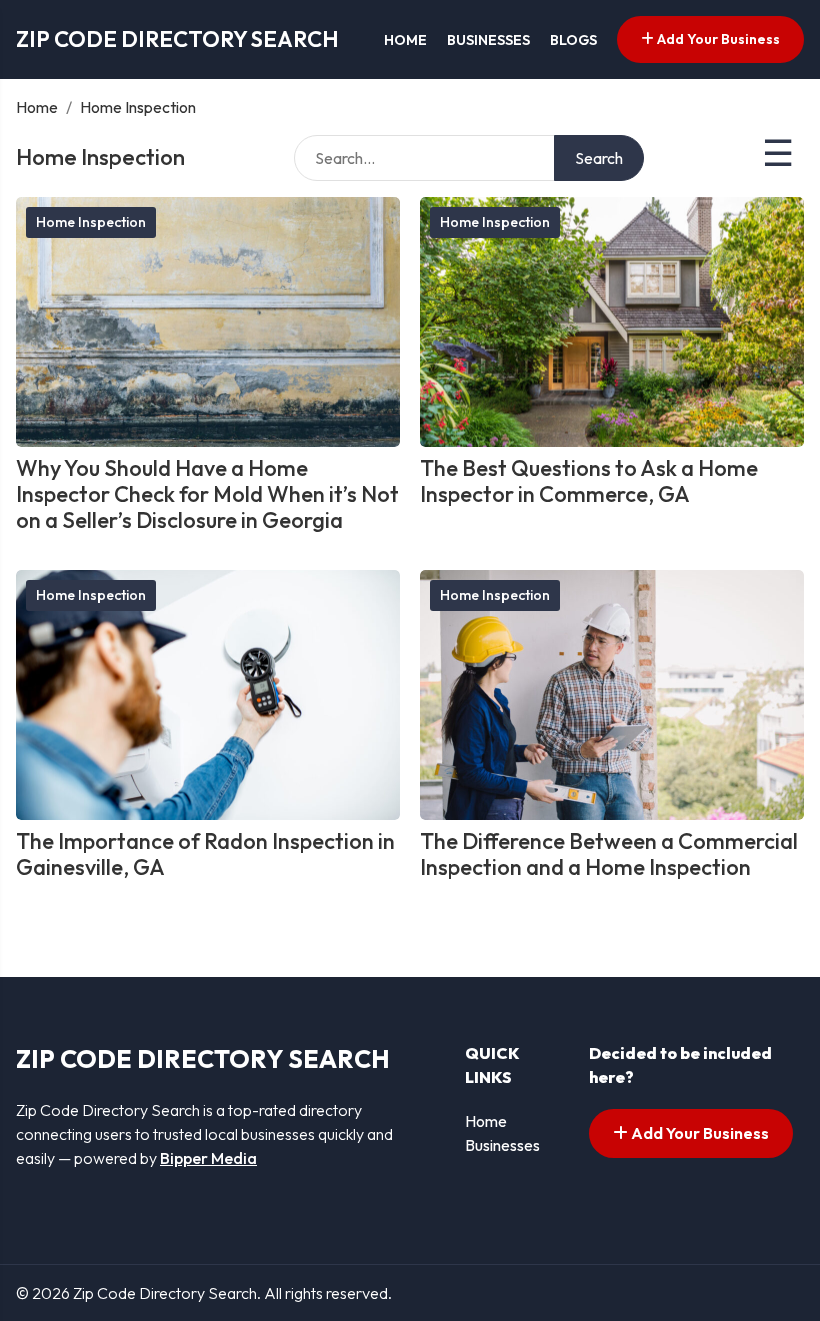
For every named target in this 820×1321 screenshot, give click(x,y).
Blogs (573, 40)
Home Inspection (91, 222)
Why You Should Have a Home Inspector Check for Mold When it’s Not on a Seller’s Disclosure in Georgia (207, 494)
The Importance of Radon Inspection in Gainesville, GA (205, 854)
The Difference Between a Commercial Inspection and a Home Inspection (609, 854)
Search (599, 158)
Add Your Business (717, 39)
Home (405, 40)
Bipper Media (208, 1158)
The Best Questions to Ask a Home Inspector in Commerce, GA (589, 481)
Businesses (488, 40)
